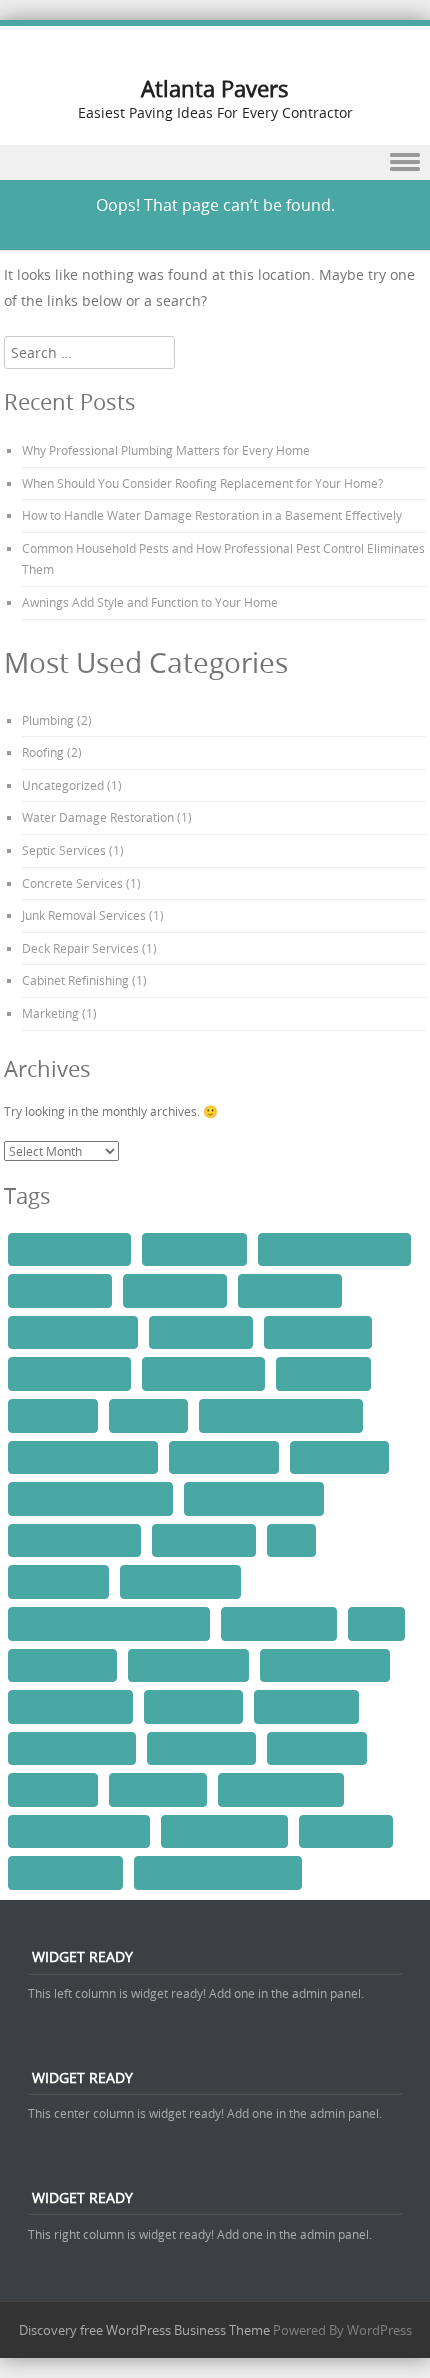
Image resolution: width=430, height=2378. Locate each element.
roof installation (306, 1706)
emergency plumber (203, 1373)
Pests (291, 1540)
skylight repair (346, 1831)
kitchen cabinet (339, 1457)
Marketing (50, 1013)
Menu (215, 162)
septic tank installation (79, 1831)
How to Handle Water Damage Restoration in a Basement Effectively (212, 515)
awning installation (69, 1249)
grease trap (148, 1415)
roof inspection (193, 1706)
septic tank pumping (224, 1831)
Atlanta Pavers (215, 88)
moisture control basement (90, 1498)
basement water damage (334, 1249)
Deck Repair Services (80, 948)
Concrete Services (72, 883)
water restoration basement (218, 1872)
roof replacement (201, 1748)
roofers (376, 1623)
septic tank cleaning (281, 1789)
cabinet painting (175, 1290)
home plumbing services (83, 1457)
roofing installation (188, 1665)
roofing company (62, 1665)
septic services (158, 1789)
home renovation (224, 1457)
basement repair (194, 1249)
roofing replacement (70, 1706)
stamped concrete (65, 1872)
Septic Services (64, 850)
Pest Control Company (254, 1498)
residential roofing (279, 1623)
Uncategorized (63, 785)
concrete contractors (73, 1332)
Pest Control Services (74, 1540)
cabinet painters (60, 1290)
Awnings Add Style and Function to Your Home (150, 602)
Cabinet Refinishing (75, 980)
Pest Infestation (204, 1540)
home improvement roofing (281, 1415)
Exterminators (323, 1373)
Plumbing (48, 720)
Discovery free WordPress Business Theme (144, 2330)
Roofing (43, 752)
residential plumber (180, 1581)
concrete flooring (318, 1332)
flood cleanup (53, 1415)
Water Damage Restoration (98, 817)
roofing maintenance (325, 1665)
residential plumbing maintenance (109, 1623)
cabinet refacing (290, 1290)
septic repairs (53, 1789)
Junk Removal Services (84, 915)
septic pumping (317, 1748)
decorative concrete (69, 1373)
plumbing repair (58, 1581)
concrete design (201, 1332)
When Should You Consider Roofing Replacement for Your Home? (202, 483)
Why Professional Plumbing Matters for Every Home (166, 450)
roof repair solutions (72, 1748)
